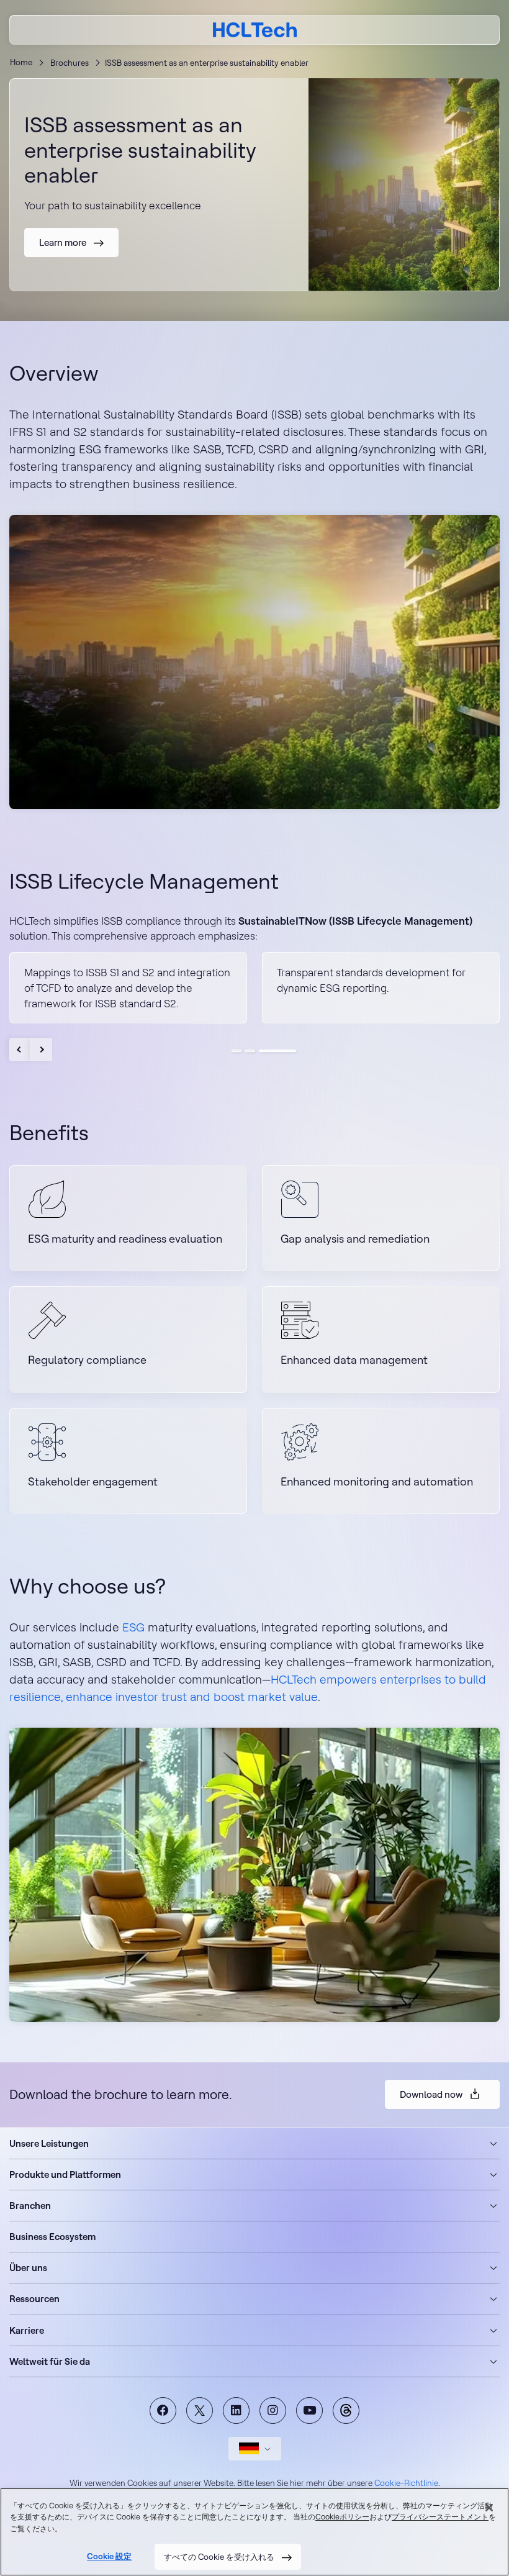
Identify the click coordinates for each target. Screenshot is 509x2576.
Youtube (309, 2410)
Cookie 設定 (109, 2556)
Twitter (200, 2410)
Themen (346, 2410)
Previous (20, 1050)
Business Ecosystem (52, 2237)
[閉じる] (489, 2508)
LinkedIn (236, 2410)
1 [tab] (236, 1051)
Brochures (70, 63)
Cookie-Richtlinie (406, 2483)
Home (21, 62)
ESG (133, 1627)
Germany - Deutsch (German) (255, 2449)
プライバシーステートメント (440, 2517)
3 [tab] (277, 1051)
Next (41, 1050)
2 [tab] (250, 1051)
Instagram (273, 2410)
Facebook (163, 2410)
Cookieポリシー (342, 2517)
